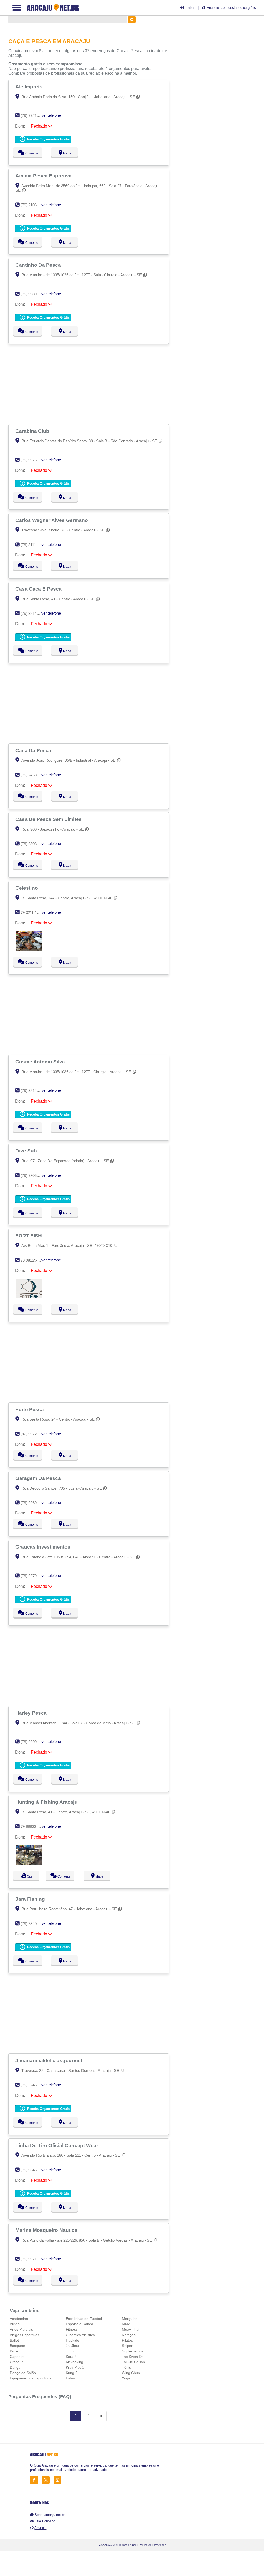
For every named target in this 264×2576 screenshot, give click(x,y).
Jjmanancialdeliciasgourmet (49, 2060)
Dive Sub (27, 1151)
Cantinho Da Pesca (39, 265)
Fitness (72, 2329)
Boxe (14, 2351)
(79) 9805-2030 (33, 1176)
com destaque (232, 8)
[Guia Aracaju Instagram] (59, 2480)
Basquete (18, 2346)
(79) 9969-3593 (33, 1503)
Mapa (67, 153)
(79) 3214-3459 (33, 1091)
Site (29, 1876)
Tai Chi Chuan (133, 2362)
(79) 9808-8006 (33, 844)
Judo (70, 2351)
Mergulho (130, 2319)
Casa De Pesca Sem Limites (49, 819)
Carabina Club (33, 431)
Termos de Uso (128, 2545)
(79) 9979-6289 (33, 1576)
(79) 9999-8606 (33, 1742)
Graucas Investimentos (44, 1547)
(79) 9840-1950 (33, 1924)
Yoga (126, 2378)
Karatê (71, 2357)
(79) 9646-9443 (33, 2170)
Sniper (127, 2346)
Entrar (190, 8)
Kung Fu (73, 2373)
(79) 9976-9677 (33, 460)
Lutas (70, 2378)
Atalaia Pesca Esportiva (44, 176)
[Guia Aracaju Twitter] (47, 2480)
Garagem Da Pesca (39, 1478)
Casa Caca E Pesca (39, 589)
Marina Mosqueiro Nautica (47, 2230)
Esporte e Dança (79, 2324)
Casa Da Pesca (34, 750)
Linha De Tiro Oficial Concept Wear (57, 2145)
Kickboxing (75, 2362)
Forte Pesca (30, 1409)
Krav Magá (75, 2367)
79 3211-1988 (32, 912)
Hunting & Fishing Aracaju (47, 1802)
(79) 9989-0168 (33, 294)
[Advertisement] (89, 384)
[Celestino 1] (29, 949)
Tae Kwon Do (133, 2357)
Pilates (127, 2340)
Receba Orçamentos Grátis (48, 139)
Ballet (14, 2340)
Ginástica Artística (80, 2335)
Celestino (27, 888)
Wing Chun (131, 2373)
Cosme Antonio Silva (41, 1062)
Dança (15, 2367)
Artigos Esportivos (24, 2335)
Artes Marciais (21, 2329)
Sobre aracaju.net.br (50, 2515)
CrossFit (17, 2362)
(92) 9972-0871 (33, 1434)
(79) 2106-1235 (33, 205)
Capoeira (17, 2357)
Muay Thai (131, 2329)
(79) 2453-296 (32, 775)
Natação (129, 2335)
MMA (126, 2324)
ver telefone (51, 115)
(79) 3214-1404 (33, 613)
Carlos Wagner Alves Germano (52, 520)
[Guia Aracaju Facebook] (35, 2480)
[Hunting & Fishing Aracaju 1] (29, 1863)
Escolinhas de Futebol (84, 2319)
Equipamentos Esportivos (31, 2378)
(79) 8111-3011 (33, 545)
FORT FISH (29, 1236)
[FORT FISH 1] (29, 1297)
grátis (252, 8)
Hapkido (72, 2340)
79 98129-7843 (33, 1260)
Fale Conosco (45, 2521)
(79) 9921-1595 (33, 116)
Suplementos (133, 2351)
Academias (19, 2319)
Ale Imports (30, 87)
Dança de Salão (23, 2373)
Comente (31, 153)
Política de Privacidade (153, 2545)
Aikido (15, 2324)
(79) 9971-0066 (33, 2259)
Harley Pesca (32, 1713)
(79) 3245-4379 (33, 2085)
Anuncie (40, 2528)
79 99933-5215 (33, 1827)
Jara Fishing (31, 1899)
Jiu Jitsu (72, 2346)
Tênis (126, 2367)
